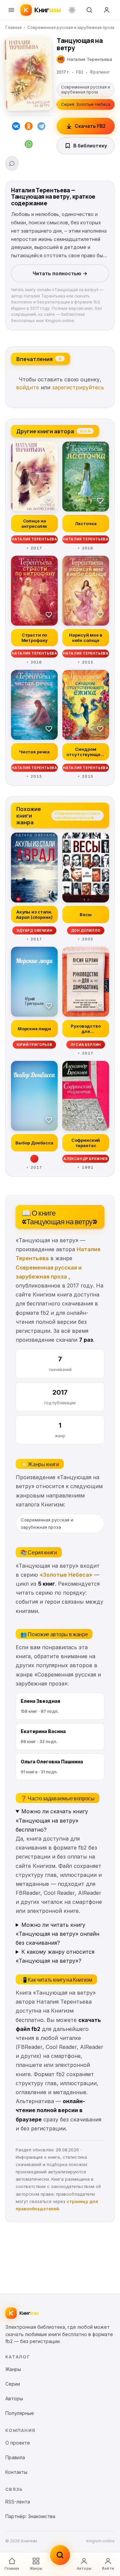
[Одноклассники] (29, 127)
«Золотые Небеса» (66, 1575)
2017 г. (63, 72)
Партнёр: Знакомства (30, 2516)
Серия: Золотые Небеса (86, 104)
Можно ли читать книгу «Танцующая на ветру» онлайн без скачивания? (57, 1934)
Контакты (16, 2472)
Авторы (84, 2568)
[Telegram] (41, 127)
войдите (27, 387)
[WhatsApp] (29, 145)
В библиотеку (90, 146)
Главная (13, 27)
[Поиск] (89, 10)
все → (85, 431)
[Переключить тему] (72, 10)
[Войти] (107, 10)
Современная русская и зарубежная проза (71, 27)
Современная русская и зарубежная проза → (77, 815)
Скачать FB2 (90, 126)
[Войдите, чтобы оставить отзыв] (12, 163)
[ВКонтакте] (16, 127)
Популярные (20, 2413)
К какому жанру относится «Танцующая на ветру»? (55, 1956)
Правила (15, 2457)
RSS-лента (18, 2502)
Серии (13, 2384)
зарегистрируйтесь (78, 387)
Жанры (36, 2568)
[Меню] (11, 10)
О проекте (18, 2443)
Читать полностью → (60, 273)
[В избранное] (49, 500)
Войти (108, 2568)
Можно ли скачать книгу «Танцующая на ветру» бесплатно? (52, 1820)
